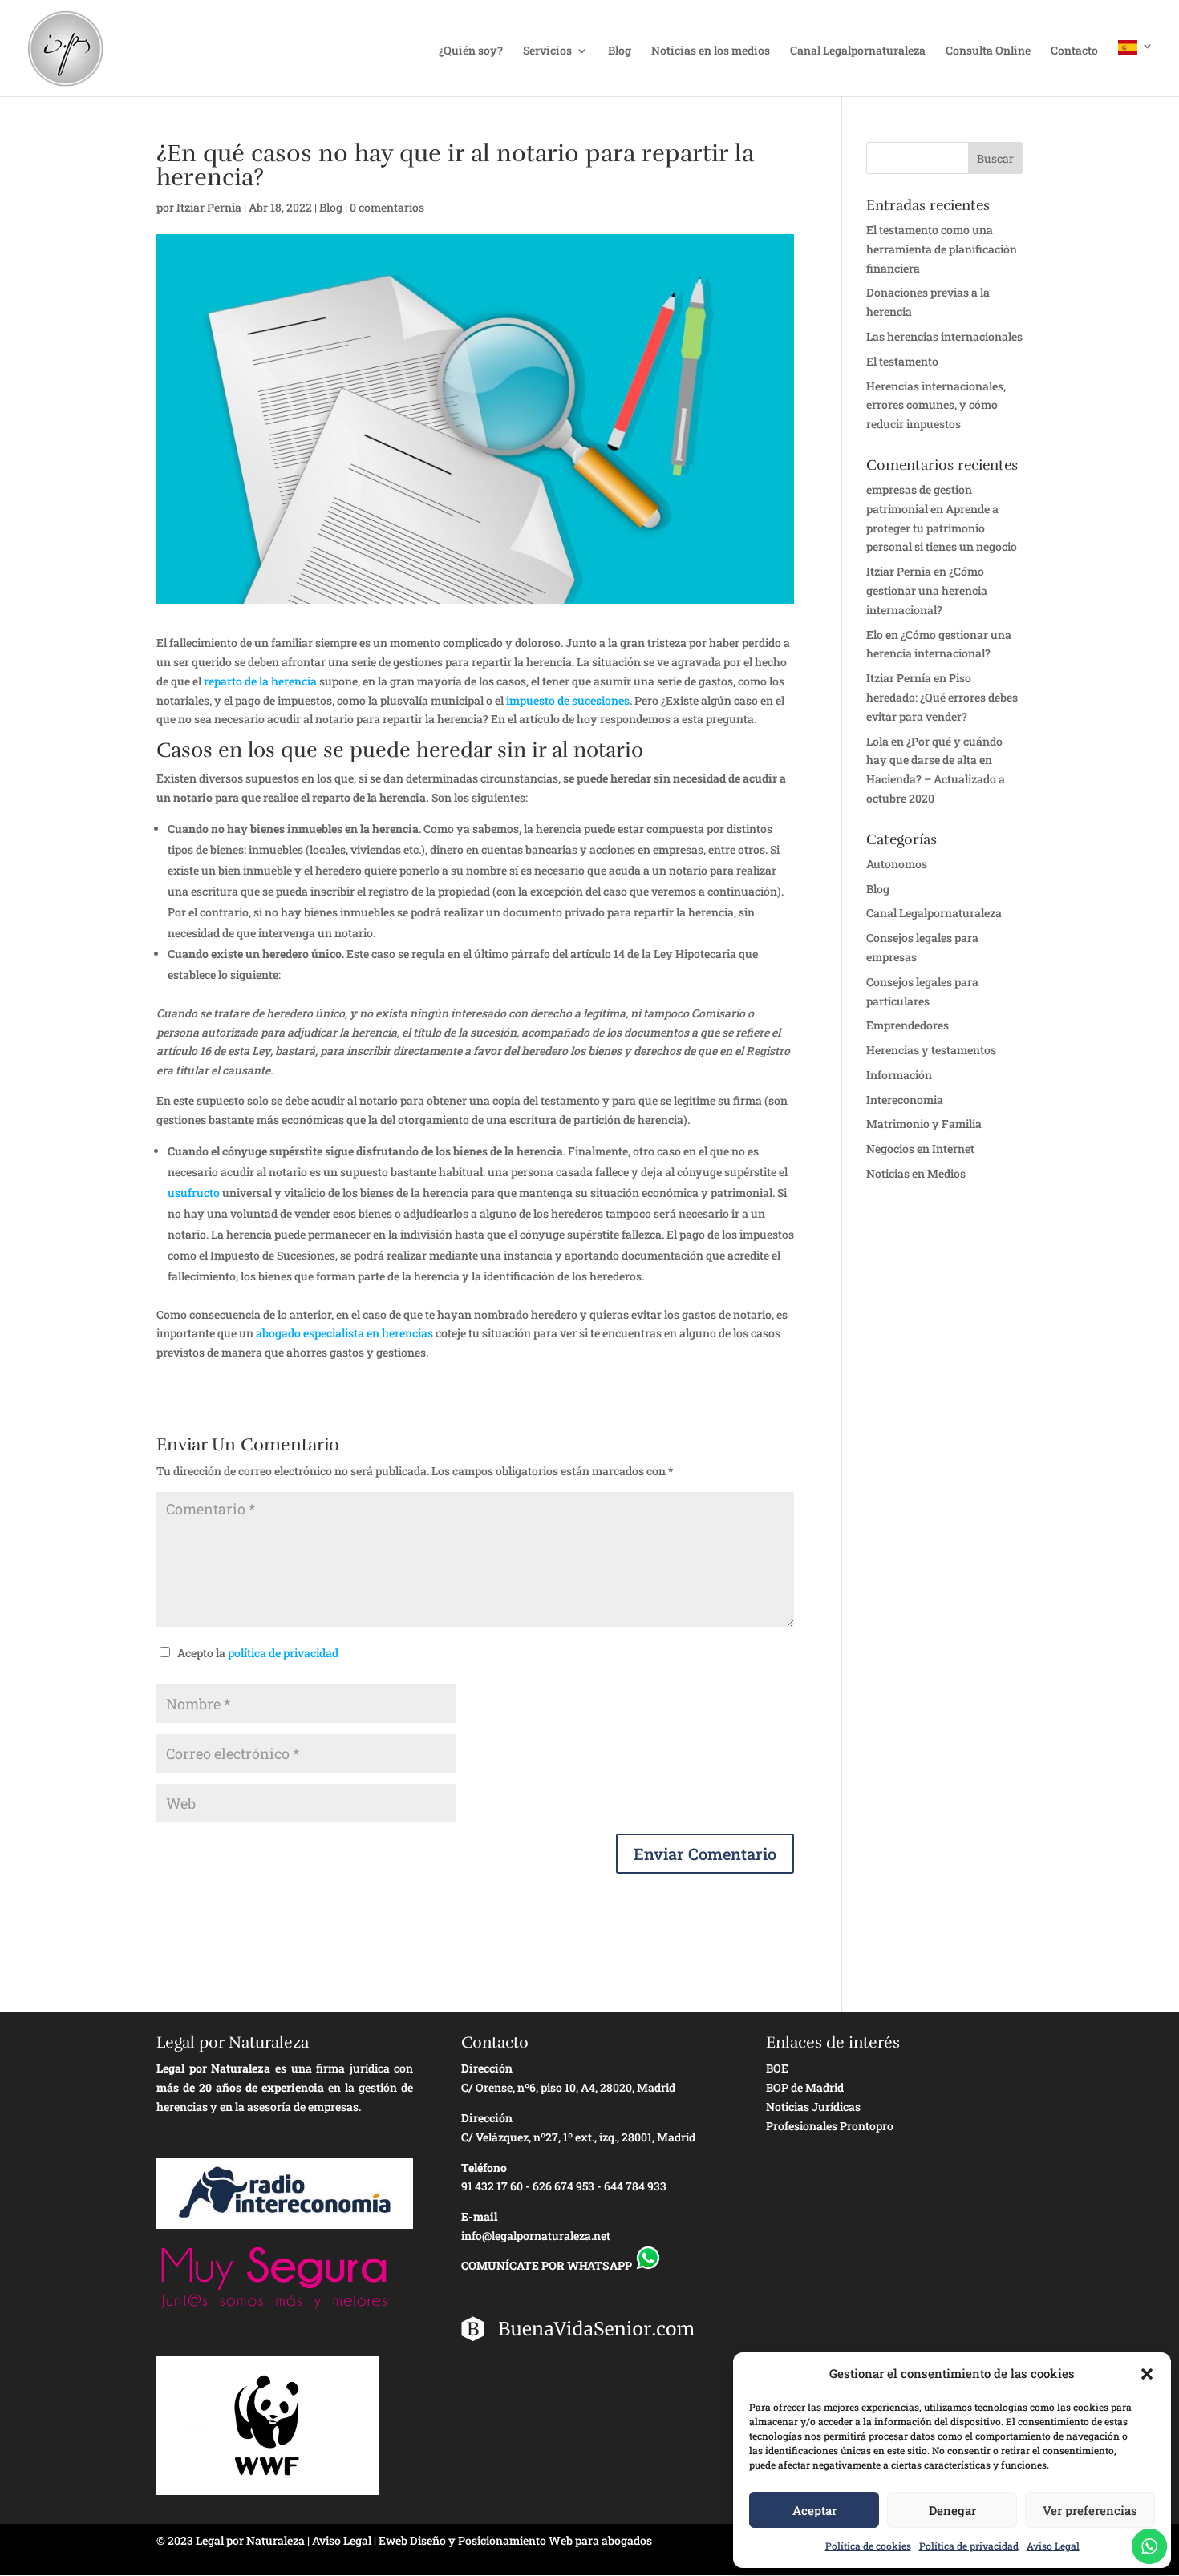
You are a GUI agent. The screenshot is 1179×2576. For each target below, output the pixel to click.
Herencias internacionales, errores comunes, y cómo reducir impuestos (936, 405)
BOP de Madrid (805, 2087)
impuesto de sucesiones (568, 700)
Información (899, 1075)
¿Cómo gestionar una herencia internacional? (927, 590)
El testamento (902, 361)
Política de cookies (868, 2546)
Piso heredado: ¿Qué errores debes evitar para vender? (942, 697)
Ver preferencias (1090, 2510)
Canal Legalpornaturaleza (858, 51)
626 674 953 (563, 2186)
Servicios (547, 51)
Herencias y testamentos (931, 1050)
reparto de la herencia (260, 681)
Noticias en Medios (916, 1173)
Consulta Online (988, 51)
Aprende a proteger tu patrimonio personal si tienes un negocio (942, 528)
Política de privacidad (969, 2546)
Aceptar (814, 2510)
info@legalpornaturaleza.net (536, 2236)
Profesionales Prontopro (830, 2126)
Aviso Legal (1053, 2546)
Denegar (952, 2510)
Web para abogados (600, 2540)
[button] (1147, 2374)
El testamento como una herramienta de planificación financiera (942, 249)
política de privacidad (283, 1653)
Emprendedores (908, 1025)
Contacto (1074, 51)
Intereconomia (905, 1100)
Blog (620, 51)
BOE (777, 2068)
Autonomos (897, 864)
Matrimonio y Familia (924, 1124)
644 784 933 (635, 2186)
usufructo (194, 1193)
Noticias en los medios (711, 51)
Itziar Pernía (899, 678)
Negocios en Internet (920, 1148)
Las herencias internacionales (944, 336)
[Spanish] (1136, 68)
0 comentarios (387, 207)
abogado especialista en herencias (344, 1333)
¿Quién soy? (471, 51)
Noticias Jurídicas (813, 2107)
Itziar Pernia (209, 207)
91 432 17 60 (492, 2186)
